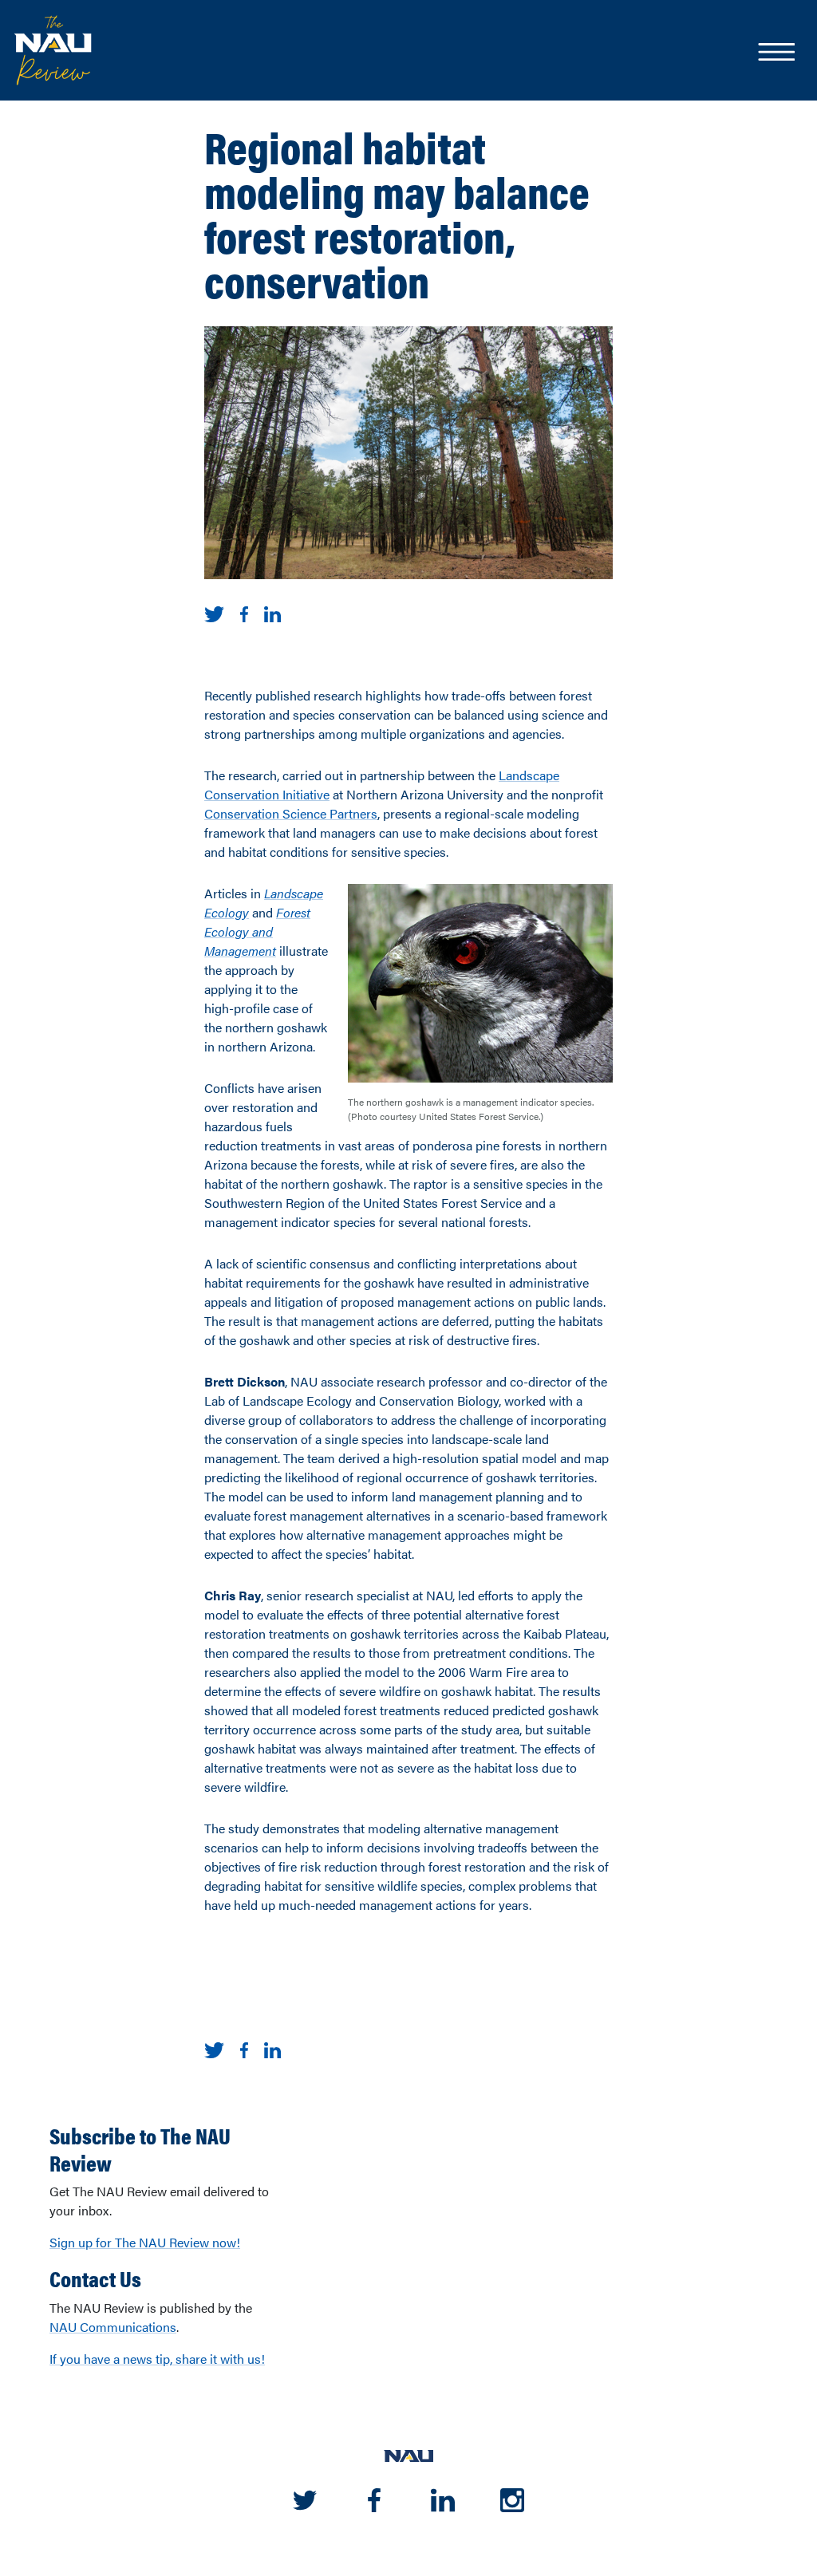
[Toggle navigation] (776, 53)
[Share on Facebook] (244, 612)
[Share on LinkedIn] (272, 612)
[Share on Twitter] (214, 612)
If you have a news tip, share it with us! (157, 2359)
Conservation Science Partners (291, 813)
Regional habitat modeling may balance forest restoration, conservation (397, 213)
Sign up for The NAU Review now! (145, 2242)
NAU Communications (113, 2327)
